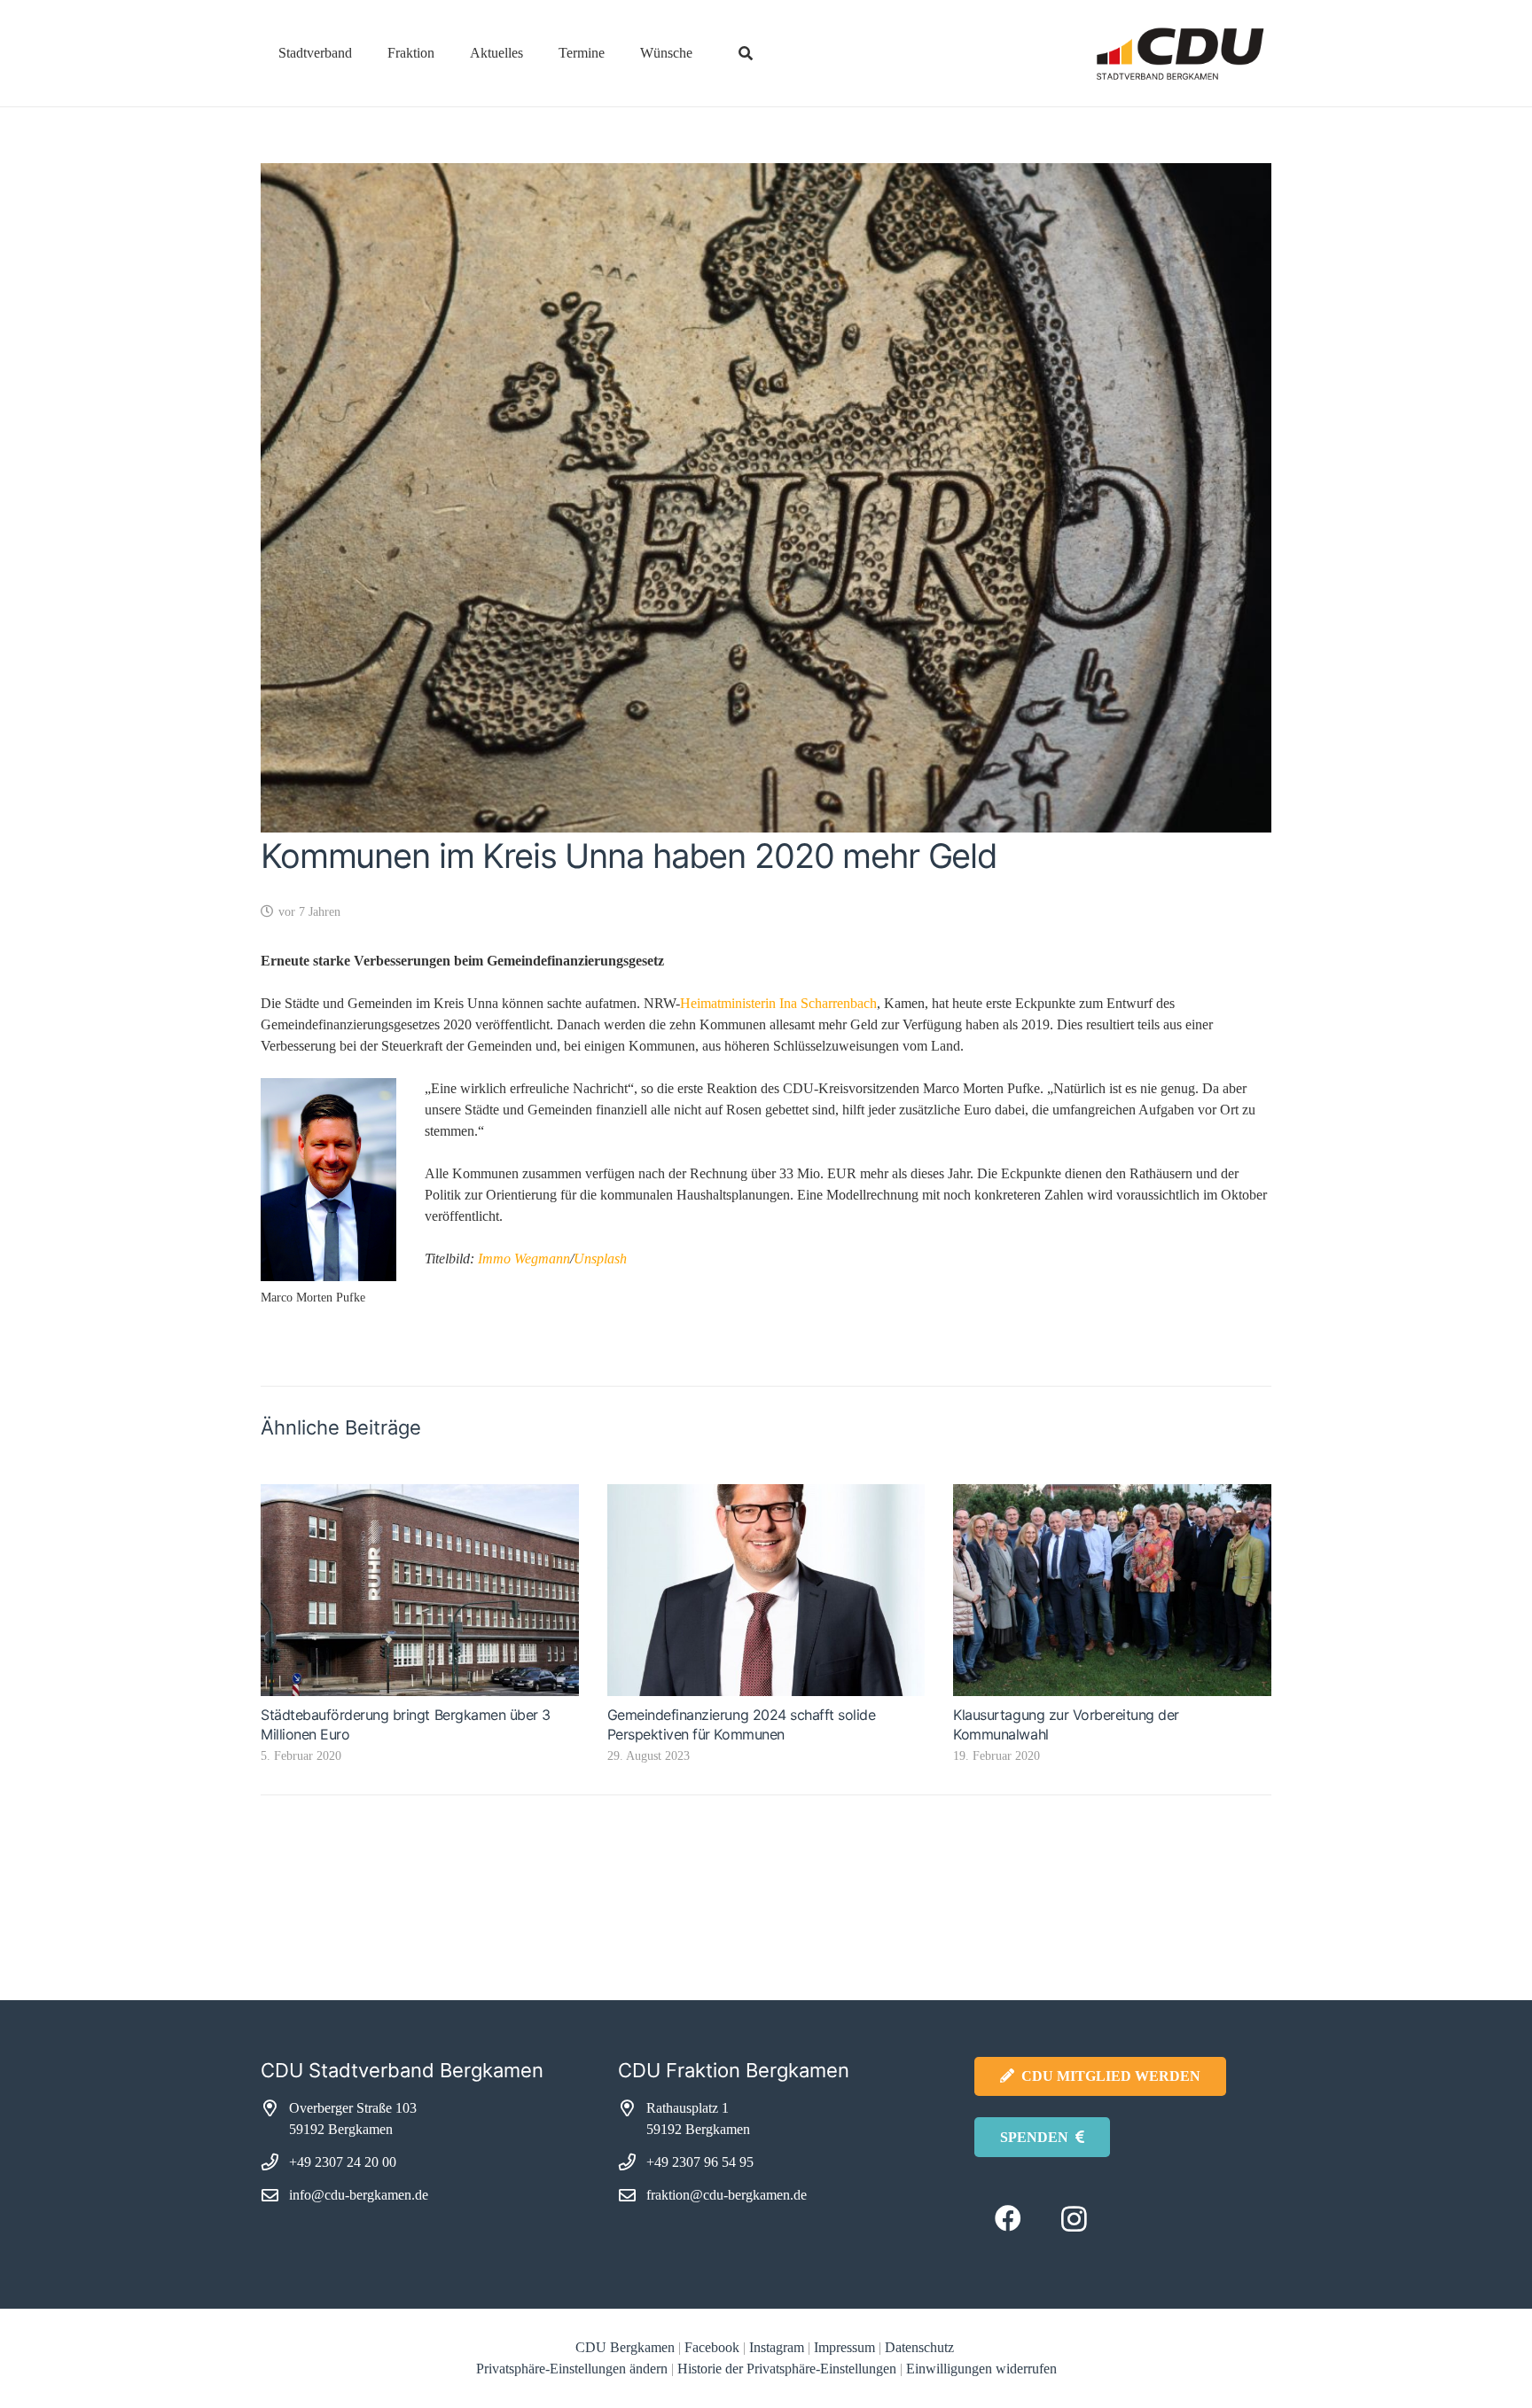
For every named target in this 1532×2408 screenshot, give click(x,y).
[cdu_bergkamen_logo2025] (1130, 54)
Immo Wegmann (524, 1259)
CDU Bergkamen (625, 2347)
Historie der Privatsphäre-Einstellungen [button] (787, 2369)
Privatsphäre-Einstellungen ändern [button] (572, 2369)
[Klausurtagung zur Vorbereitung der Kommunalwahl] (1112, 1590)
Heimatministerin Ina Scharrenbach (778, 1003)
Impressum (844, 2347)
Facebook (712, 2347)
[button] (365, 53)
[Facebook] (1008, 2219)
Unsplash (600, 1259)
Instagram (777, 2347)
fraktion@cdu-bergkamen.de (727, 2195)
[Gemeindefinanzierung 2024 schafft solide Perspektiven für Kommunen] (766, 1590)
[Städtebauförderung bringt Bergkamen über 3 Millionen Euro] (420, 1590)
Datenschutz (921, 2347)
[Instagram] (1074, 2219)
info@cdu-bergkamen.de (359, 2195)
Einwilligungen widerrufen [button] (981, 2369)
